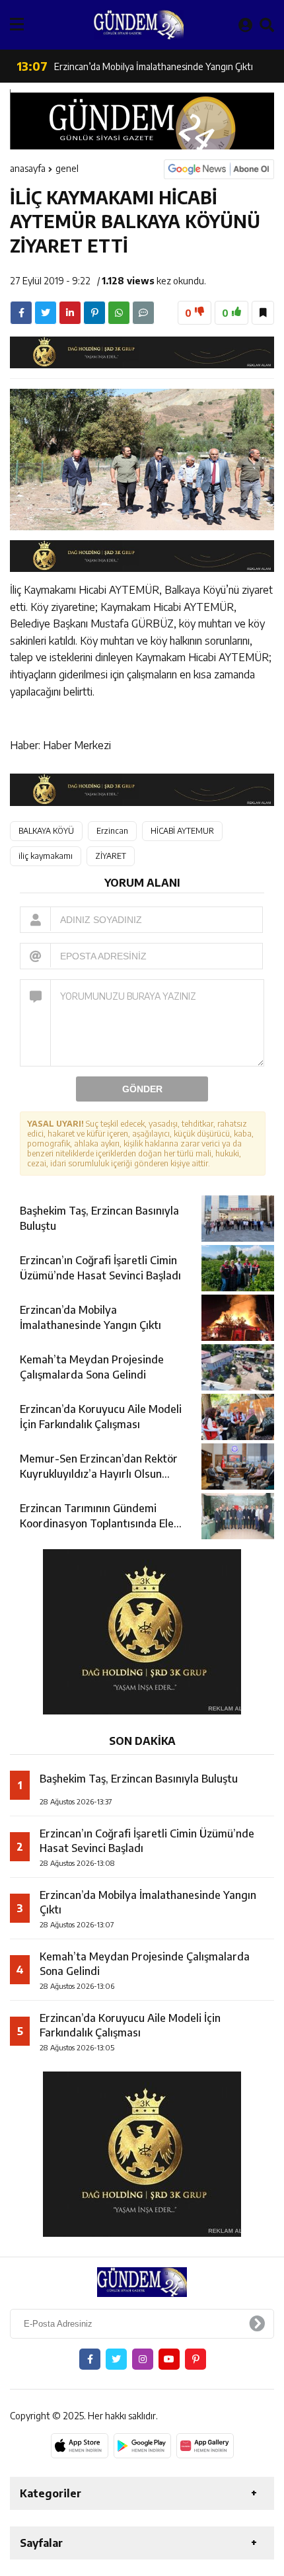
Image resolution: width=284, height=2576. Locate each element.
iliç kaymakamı (46, 856)
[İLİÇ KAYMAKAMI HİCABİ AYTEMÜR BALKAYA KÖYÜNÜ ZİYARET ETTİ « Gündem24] (139, 25)
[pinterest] (94, 313)
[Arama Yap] (267, 24)
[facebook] (21, 313)
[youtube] (169, 2359)
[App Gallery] (205, 2446)
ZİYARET (111, 856)
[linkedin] (70, 313)
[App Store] (80, 2446)
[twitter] (46, 313)
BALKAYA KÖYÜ (46, 831)
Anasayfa (28, 168)
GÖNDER (142, 1089)
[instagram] (143, 2359)
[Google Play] (142, 2446)
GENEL (67, 168)
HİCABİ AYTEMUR (182, 831)
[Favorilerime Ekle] (263, 313)
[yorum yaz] (143, 313)
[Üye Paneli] (245, 24)
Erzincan (112, 831)
